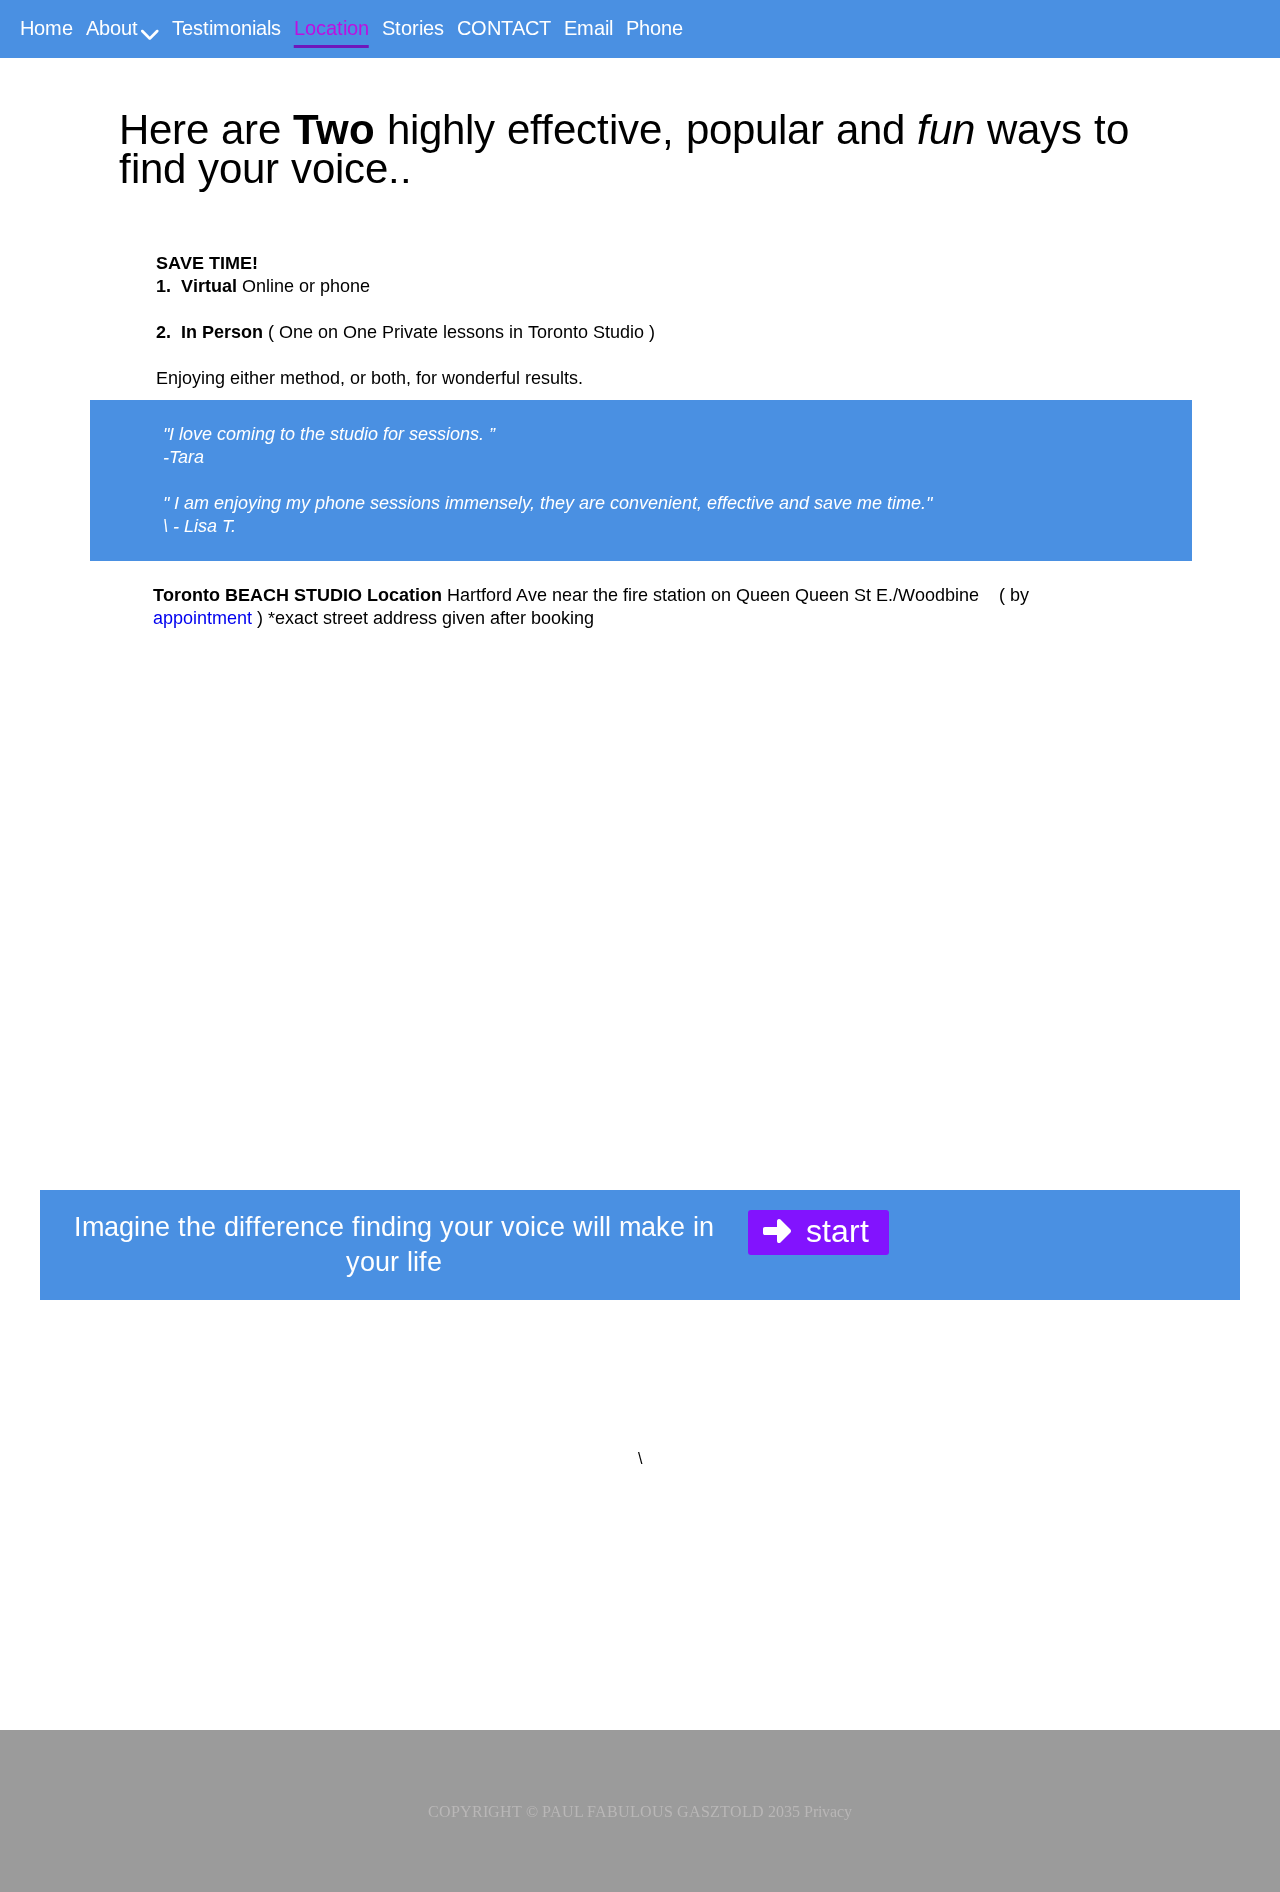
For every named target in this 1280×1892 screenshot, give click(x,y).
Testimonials (226, 31)
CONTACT (504, 31)
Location (331, 31)
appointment (202, 618)
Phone (654, 31)
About (112, 31)
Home (46, 31)
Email (588, 31)
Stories (413, 31)
